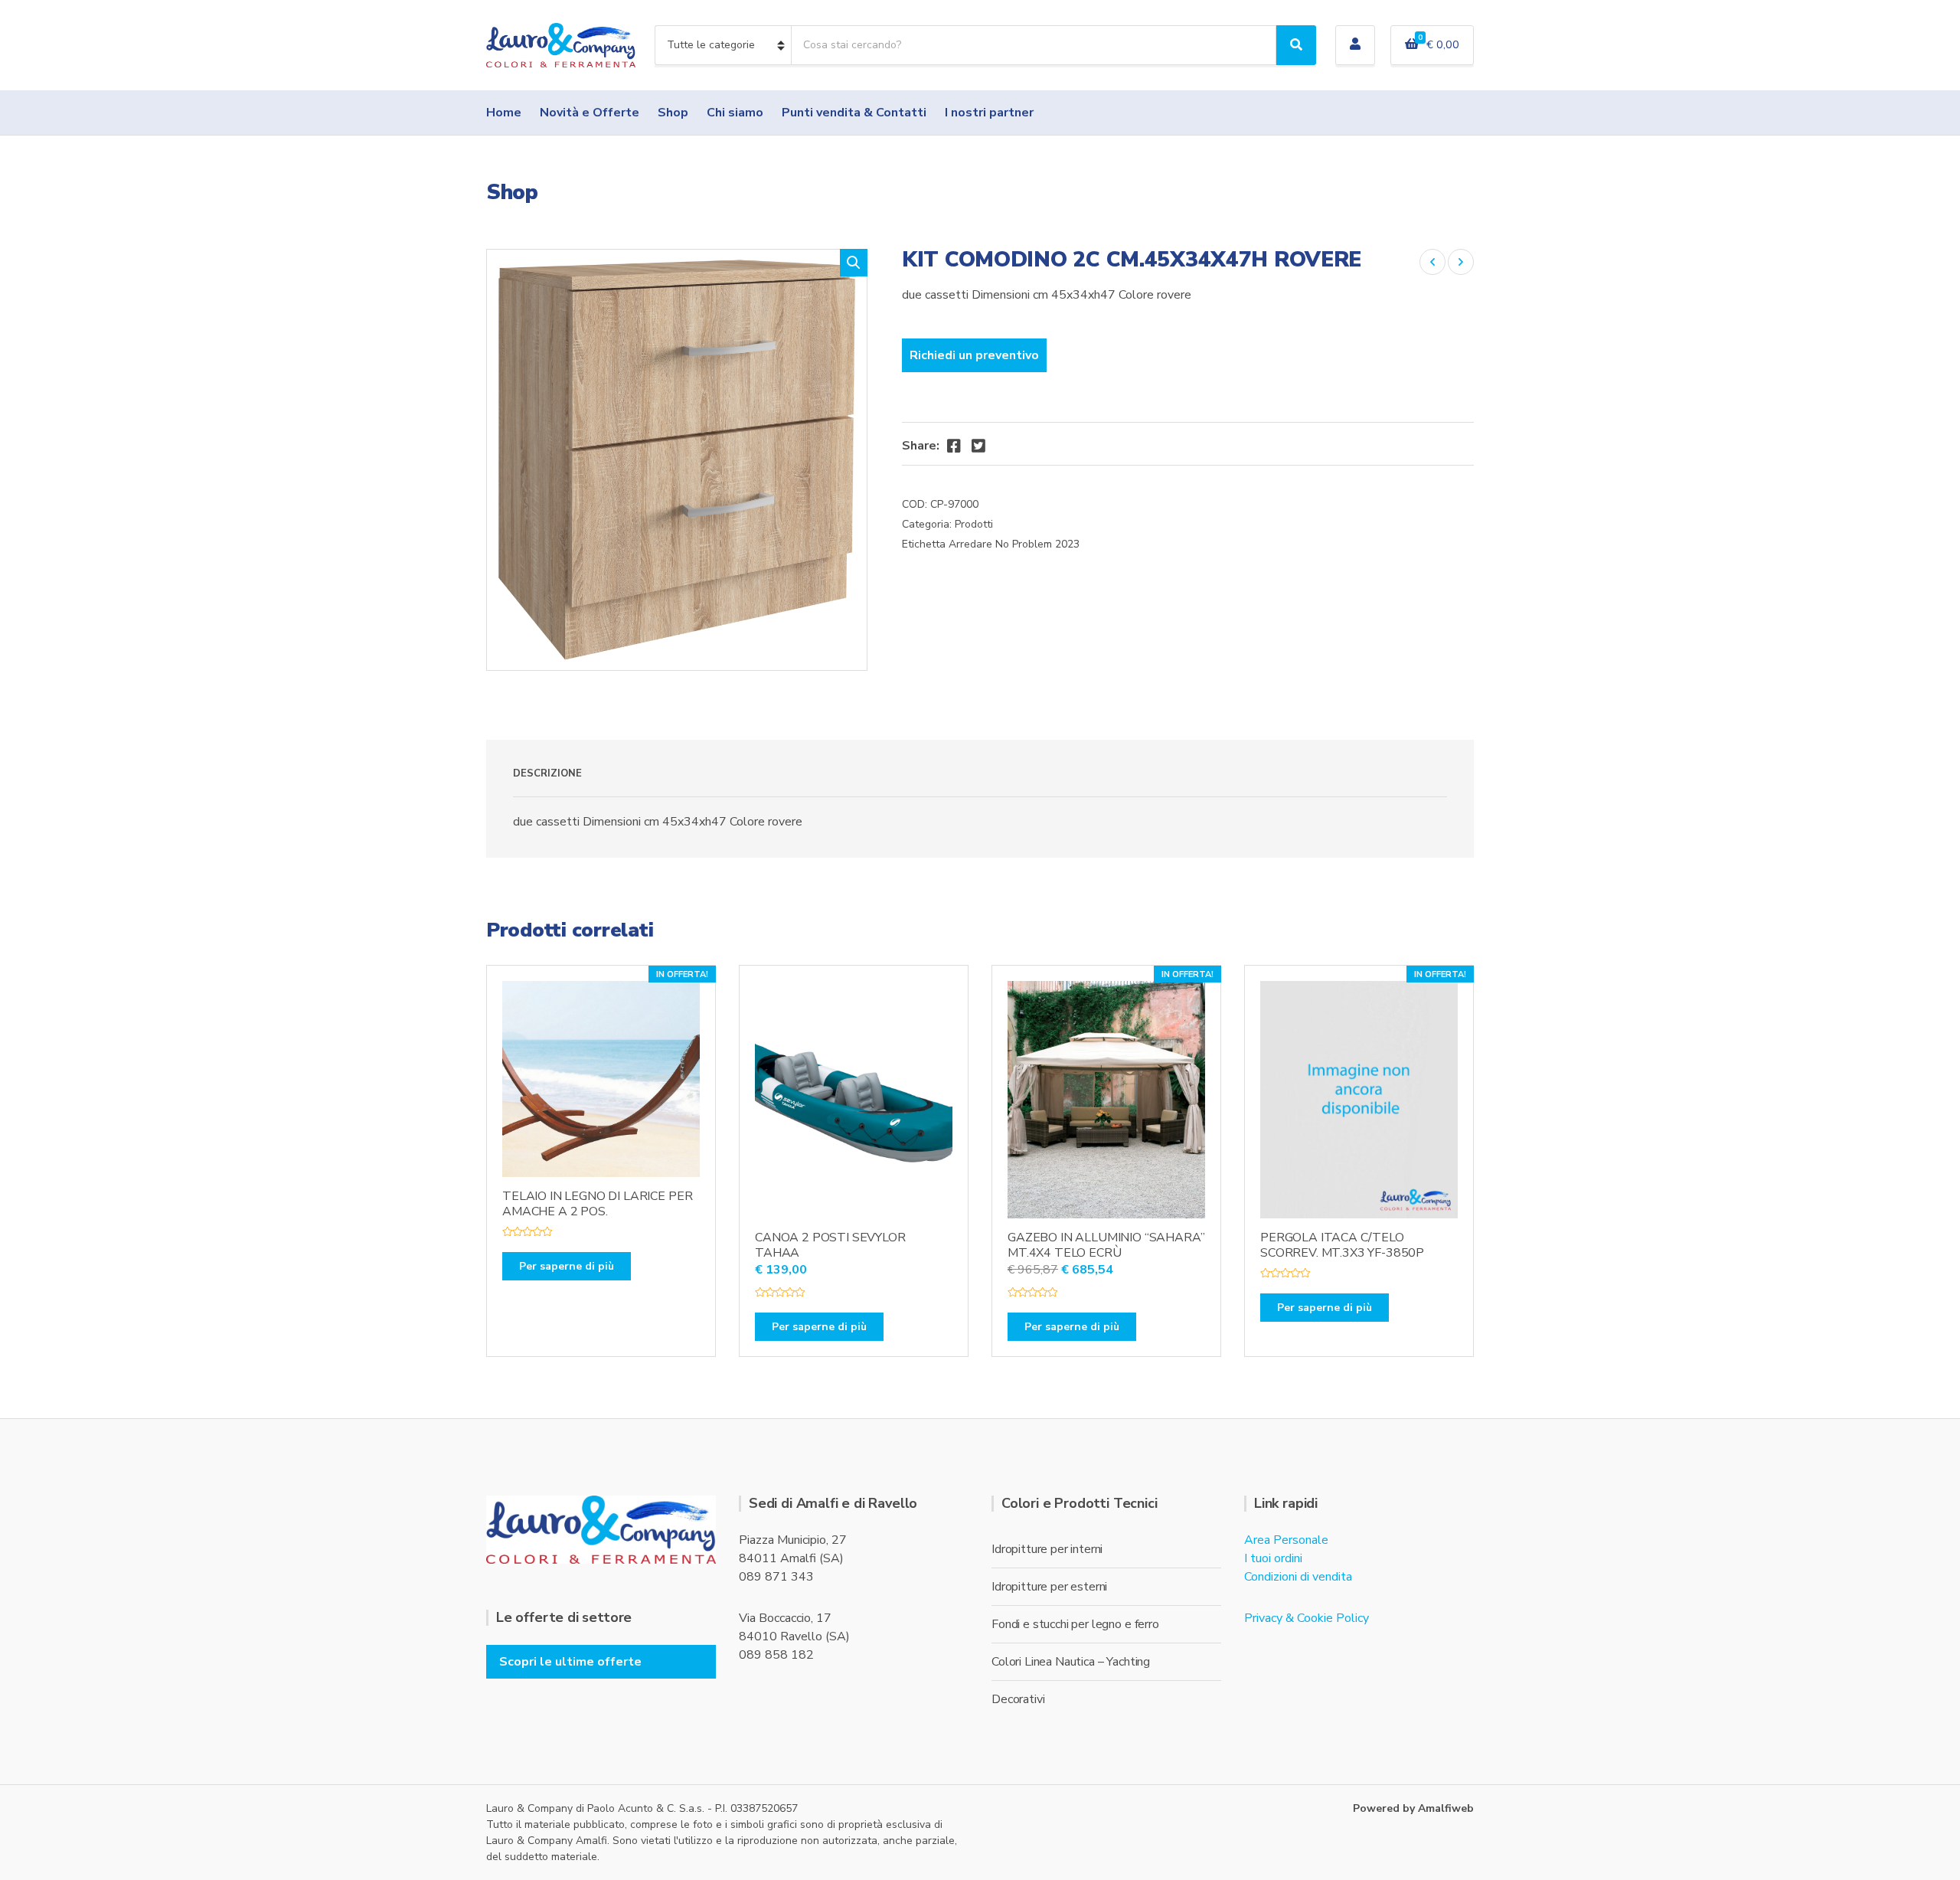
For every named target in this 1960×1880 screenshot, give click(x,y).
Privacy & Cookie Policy (1307, 1618)
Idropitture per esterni (1049, 1587)
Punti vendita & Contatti (854, 113)
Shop (673, 113)
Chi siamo (735, 113)
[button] (854, 263)
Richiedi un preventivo (974, 355)
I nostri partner (989, 113)
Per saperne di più (567, 1266)
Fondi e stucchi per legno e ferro (1075, 1624)
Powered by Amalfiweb (1413, 1808)
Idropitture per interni (1047, 1549)
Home (504, 113)
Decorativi (1018, 1699)
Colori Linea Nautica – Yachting (1071, 1662)
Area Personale (1286, 1540)
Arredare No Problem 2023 (1014, 544)
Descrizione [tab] (547, 773)
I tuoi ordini (1273, 1558)
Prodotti (974, 524)
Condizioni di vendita (1298, 1577)
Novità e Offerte (590, 113)
